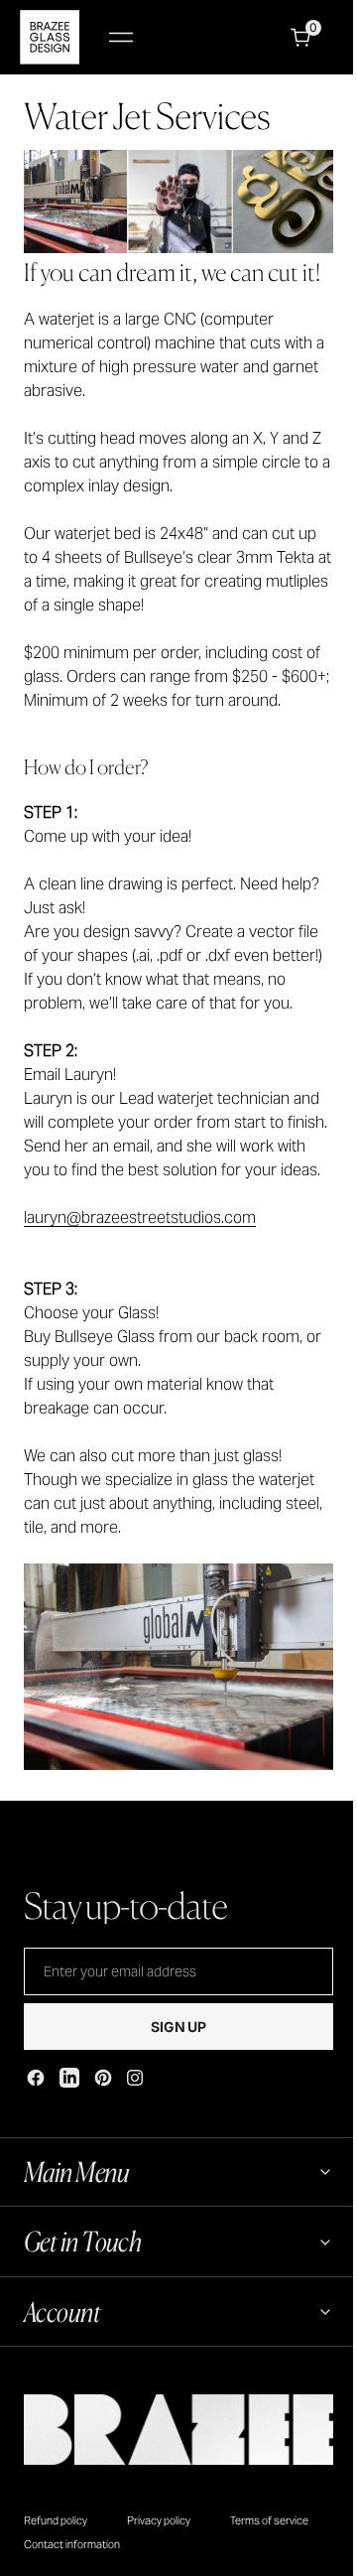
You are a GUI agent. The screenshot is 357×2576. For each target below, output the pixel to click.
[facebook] (36, 2078)
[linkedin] (69, 2078)
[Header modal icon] (121, 38)
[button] (121, 37)
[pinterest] (103, 2078)
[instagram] (135, 2078)
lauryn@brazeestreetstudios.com (140, 1218)
